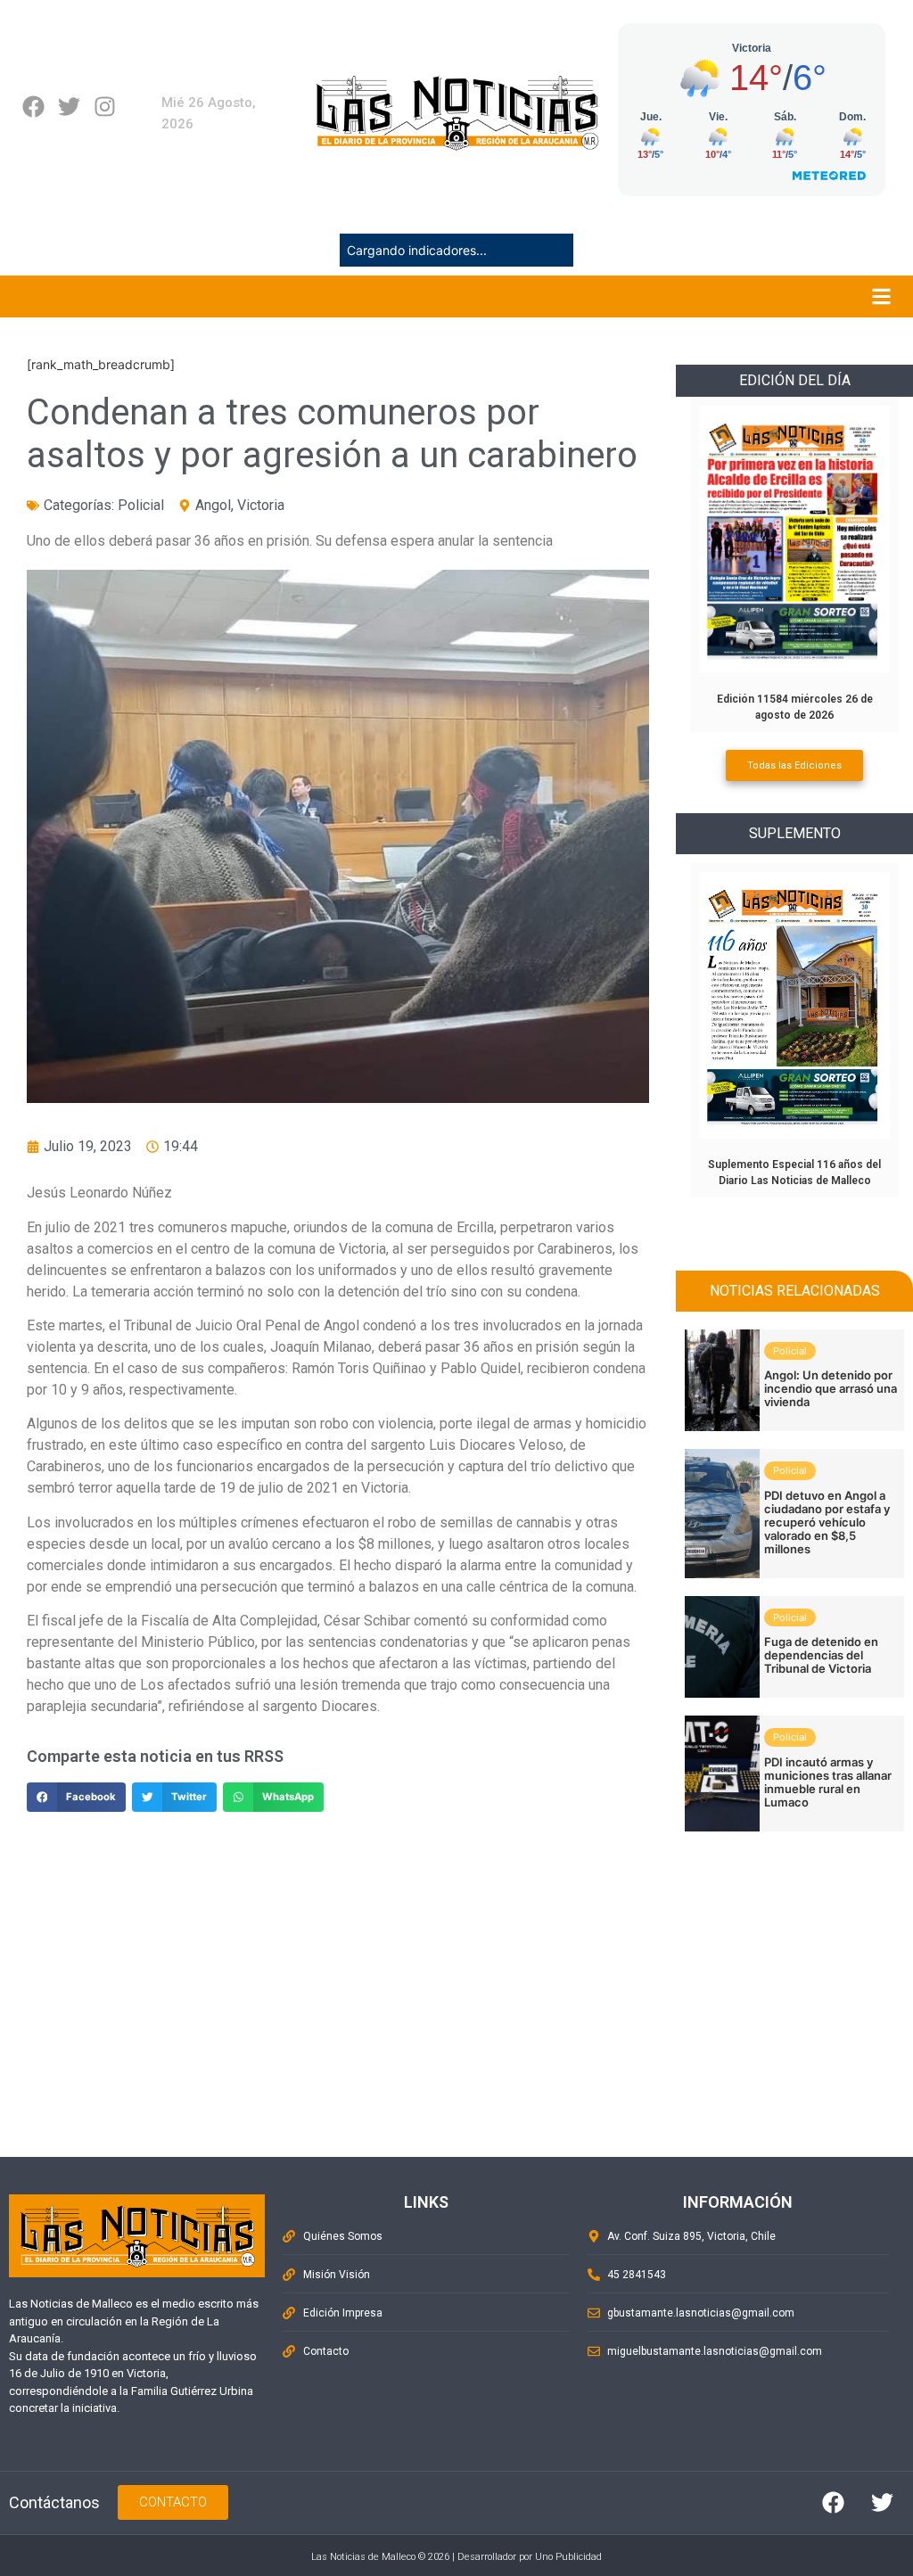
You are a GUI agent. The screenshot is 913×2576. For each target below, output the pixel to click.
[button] (76, 1798)
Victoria (261, 505)
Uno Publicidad (568, 2557)
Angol (213, 505)
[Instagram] (105, 107)
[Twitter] (69, 107)
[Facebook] (33, 107)
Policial (141, 505)
